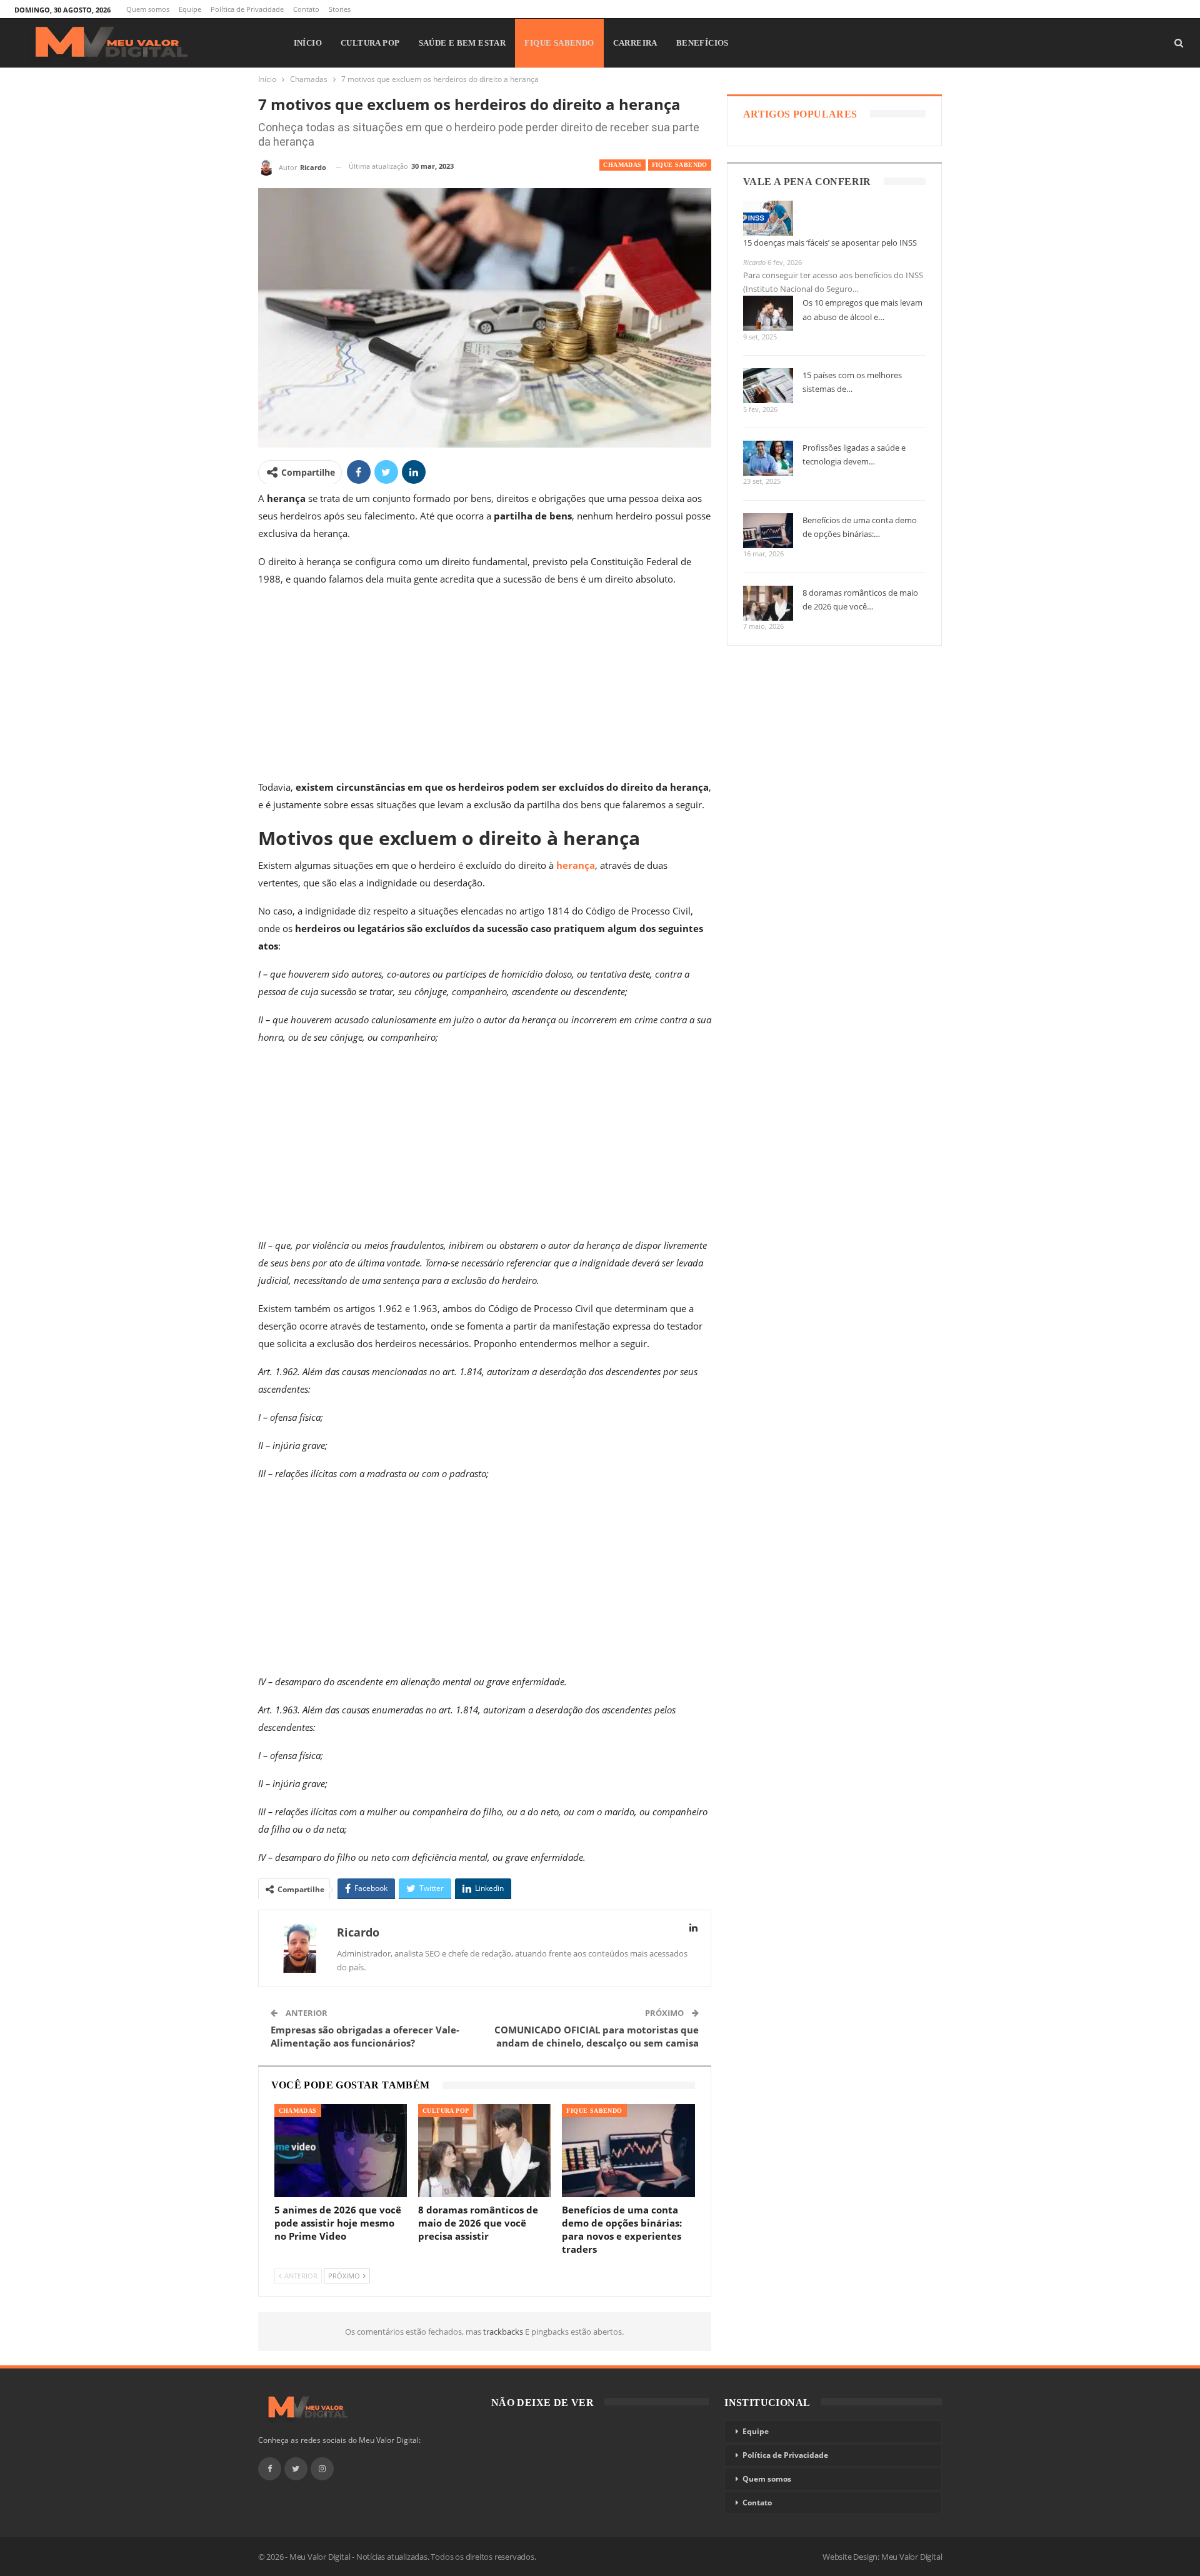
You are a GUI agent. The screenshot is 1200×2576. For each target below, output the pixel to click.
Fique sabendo (559, 43)
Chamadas (622, 165)
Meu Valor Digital (912, 2557)
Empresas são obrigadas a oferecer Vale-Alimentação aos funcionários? (365, 2036)
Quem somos (148, 9)
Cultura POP (370, 43)
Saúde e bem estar (462, 43)
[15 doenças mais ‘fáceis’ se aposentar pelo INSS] (768, 218)
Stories (340, 9)
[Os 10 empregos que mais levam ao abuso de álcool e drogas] (768, 313)
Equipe (190, 9)
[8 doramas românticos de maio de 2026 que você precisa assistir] (484, 2151)
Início (308, 43)
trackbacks (504, 2332)
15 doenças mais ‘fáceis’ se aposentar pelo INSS (830, 243)
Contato (306, 9)
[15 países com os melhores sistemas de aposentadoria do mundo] (768, 386)
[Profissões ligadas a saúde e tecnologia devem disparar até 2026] (768, 458)
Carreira (635, 43)
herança (576, 865)
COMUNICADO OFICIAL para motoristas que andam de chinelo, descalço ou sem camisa (597, 2036)
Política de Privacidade (247, 9)
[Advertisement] (485, 686)
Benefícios (702, 43)
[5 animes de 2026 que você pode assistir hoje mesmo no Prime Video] (341, 2151)
